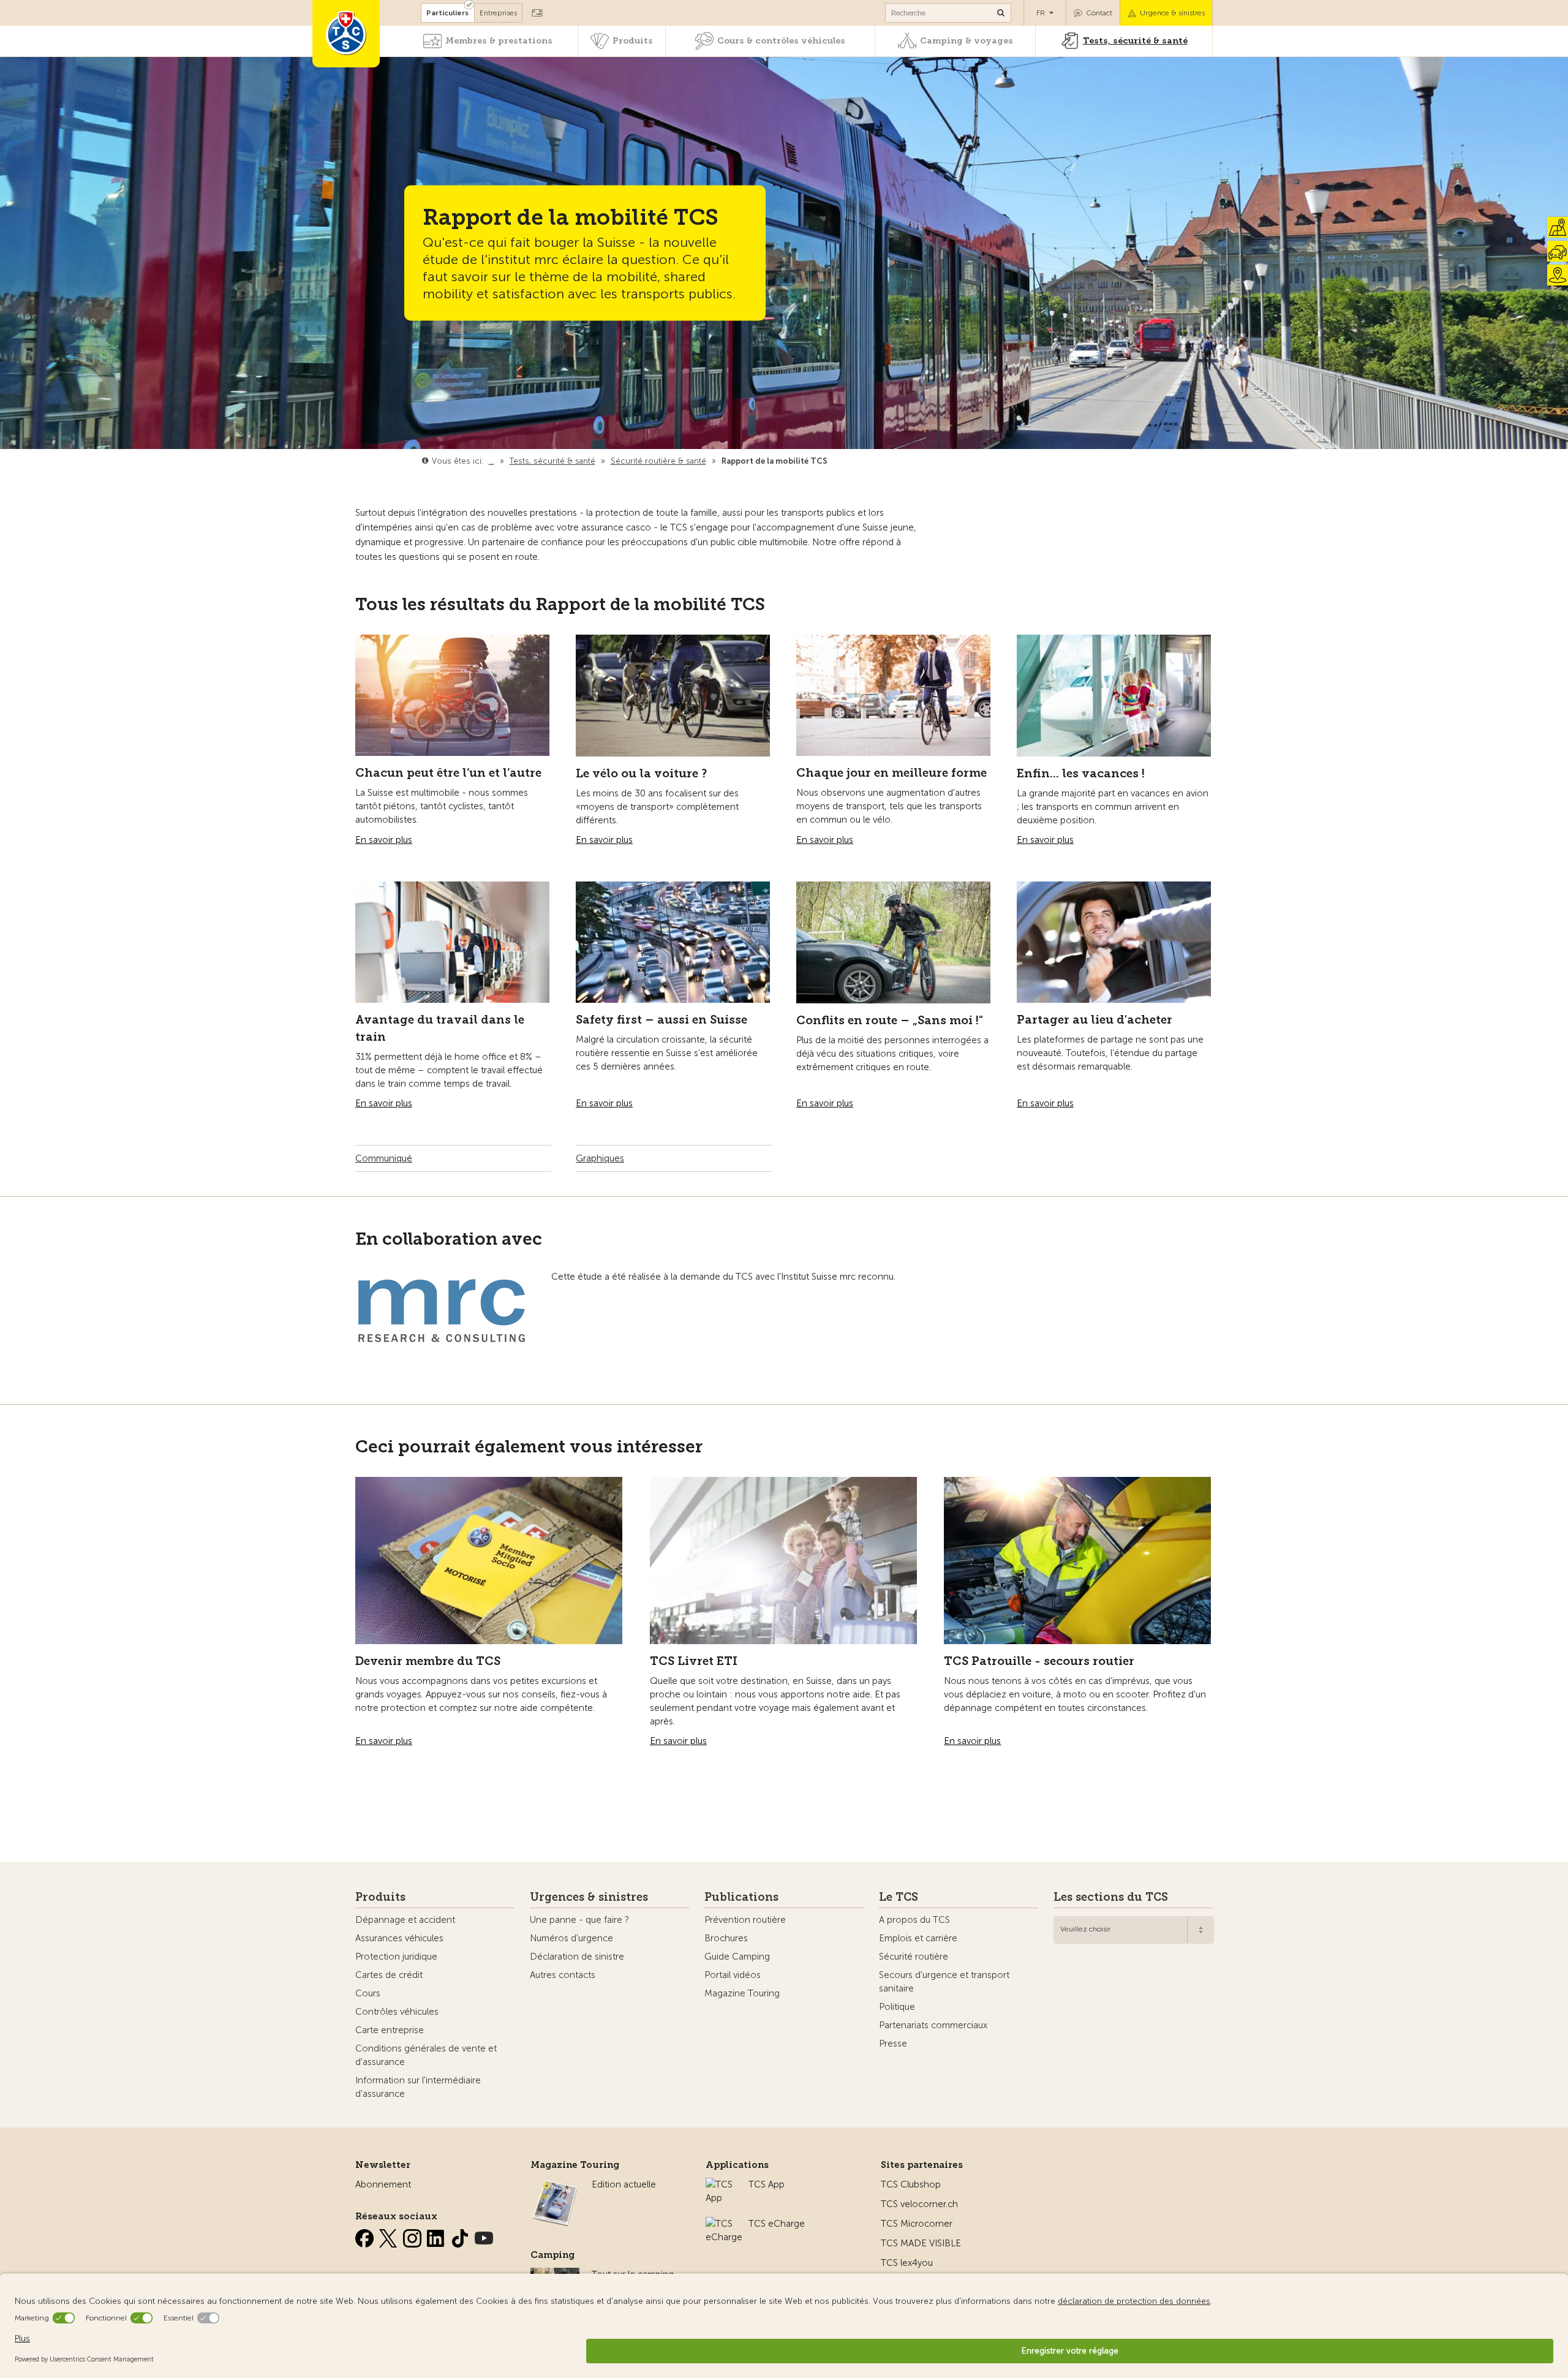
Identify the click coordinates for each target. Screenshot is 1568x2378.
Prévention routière (745, 1920)
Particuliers (447, 13)
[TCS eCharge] (724, 2224)
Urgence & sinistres (1172, 13)
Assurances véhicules (399, 1938)
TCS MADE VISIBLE (921, 2243)
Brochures (726, 1938)
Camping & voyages (967, 41)
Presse (893, 2044)
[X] (390, 2236)
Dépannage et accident (405, 1920)
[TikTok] (461, 2236)
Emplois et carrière (918, 1938)
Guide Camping (737, 1957)
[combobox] (1134, 1930)
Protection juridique (396, 1957)
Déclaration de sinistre (577, 1957)
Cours (368, 1993)
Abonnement (383, 2184)
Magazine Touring (742, 1993)
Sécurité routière (914, 1957)
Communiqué (384, 1158)
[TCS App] (721, 2184)
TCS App (767, 2184)
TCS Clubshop (911, 2184)
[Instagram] (413, 2236)
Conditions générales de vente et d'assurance (426, 2055)
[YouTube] (484, 2236)
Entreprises (498, 13)
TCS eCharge (777, 2224)
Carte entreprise (390, 2030)
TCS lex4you (907, 2263)
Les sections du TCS (1111, 1897)
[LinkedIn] (437, 2236)
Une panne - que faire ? (579, 1920)
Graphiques (600, 1158)
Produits (633, 41)
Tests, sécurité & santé (1135, 41)
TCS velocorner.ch (919, 2204)
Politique (897, 2007)
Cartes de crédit (389, 1975)
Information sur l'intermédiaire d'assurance (418, 2087)
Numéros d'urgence (571, 1938)
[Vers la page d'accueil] (346, 34)
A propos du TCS (914, 1920)
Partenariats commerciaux (933, 2025)
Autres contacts (563, 1975)
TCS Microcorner (917, 2224)
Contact (1099, 13)
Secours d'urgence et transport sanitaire (944, 1982)
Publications (741, 1897)
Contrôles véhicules (397, 2012)
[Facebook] (366, 2236)
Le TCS (899, 1897)
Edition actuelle (624, 2184)
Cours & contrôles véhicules (781, 41)
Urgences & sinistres (589, 1897)
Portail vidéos (733, 1975)
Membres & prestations (499, 41)
